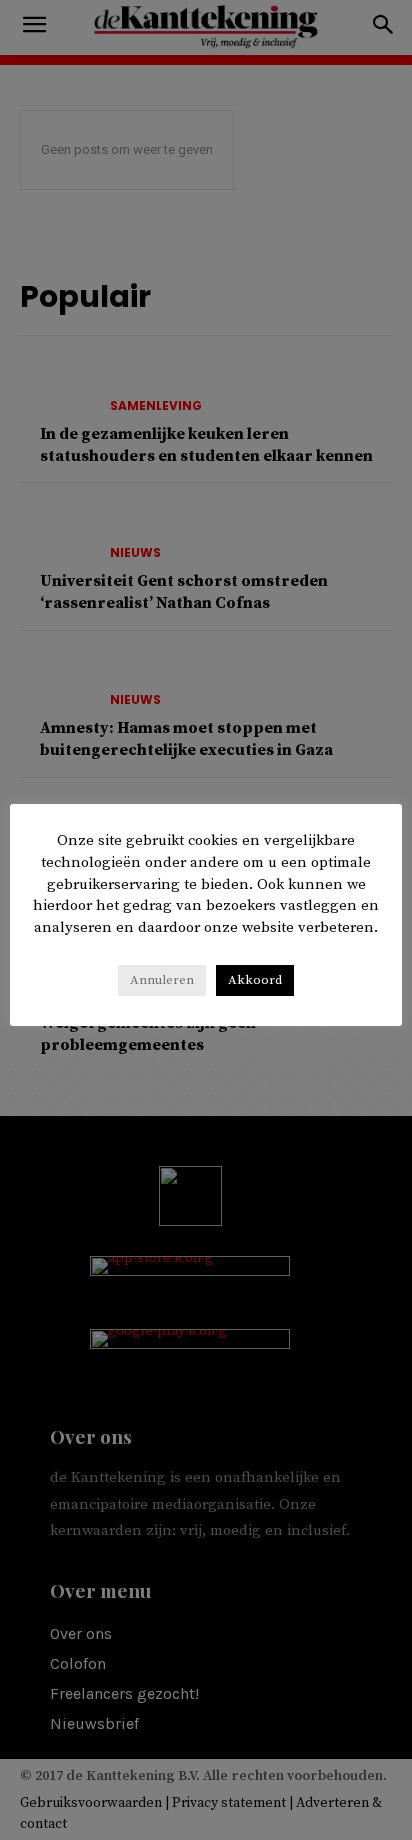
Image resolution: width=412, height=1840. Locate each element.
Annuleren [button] (162, 980)
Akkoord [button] (255, 980)
